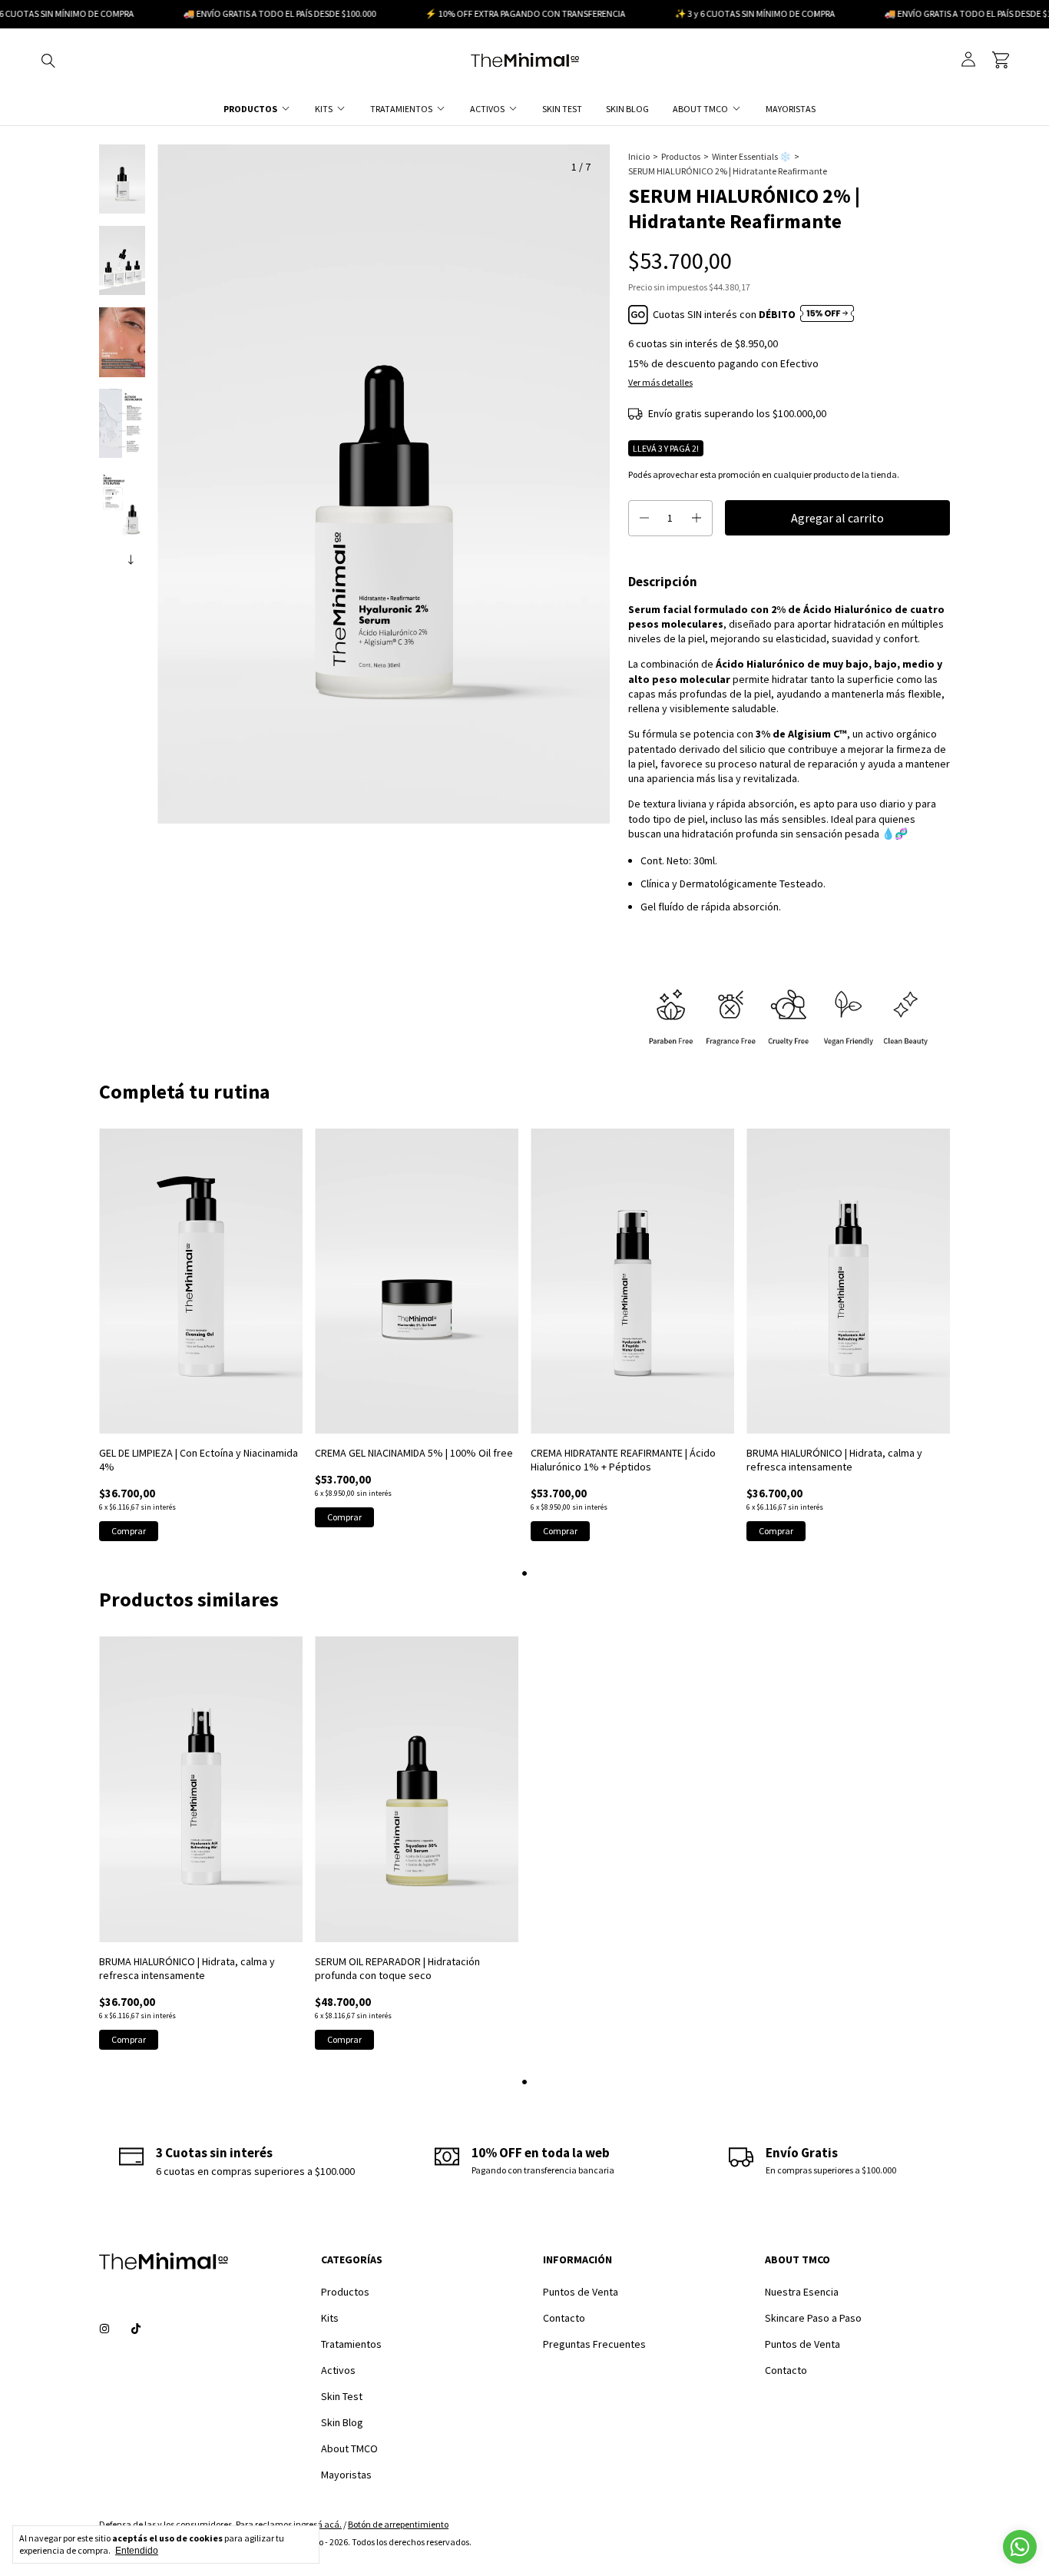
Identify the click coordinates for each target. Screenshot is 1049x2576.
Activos (487, 109)
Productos (250, 109)
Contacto (564, 2318)
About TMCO (700, 109)
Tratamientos (401, 109)
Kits (324, 109)
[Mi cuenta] (968, 60)
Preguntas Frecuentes (594, 2344)
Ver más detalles (660, 382)
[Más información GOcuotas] (827, 315)
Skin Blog (627, 109)
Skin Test (562, 109)
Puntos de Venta (581, 2292)
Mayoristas (791, 109)
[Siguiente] (131, 556)
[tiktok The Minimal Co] (136, 2329)
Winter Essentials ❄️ (751, 156)
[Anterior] (114, 556)
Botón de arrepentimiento (398, 2524)
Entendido (137, 2551)
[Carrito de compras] (1001, 60)
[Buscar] (48, 60)
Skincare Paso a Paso (813, 2318)
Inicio (639, 156)
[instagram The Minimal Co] (104, 2329)
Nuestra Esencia (802, 2292)
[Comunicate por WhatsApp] (1020, 2547)
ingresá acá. (318, 2524)
